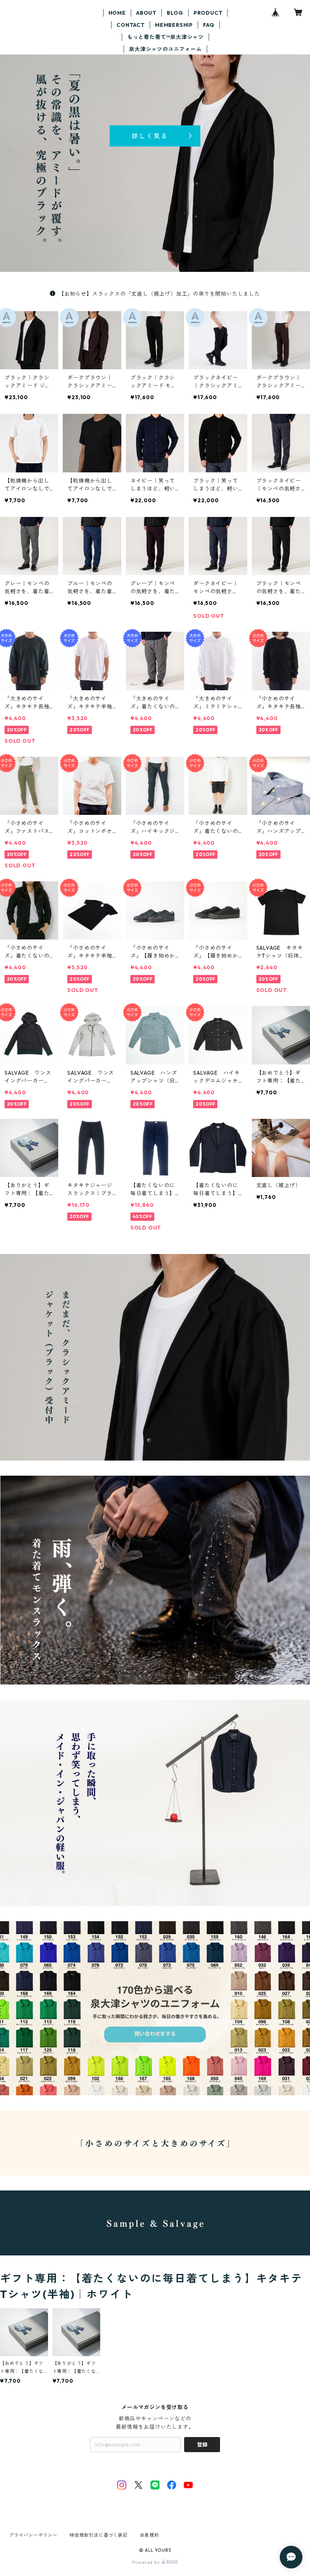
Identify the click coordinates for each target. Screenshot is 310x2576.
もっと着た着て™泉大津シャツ (165, 37)
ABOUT (146, 13)
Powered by (147, 2562)
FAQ (208, 25)
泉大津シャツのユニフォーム (165, 49)
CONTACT (131, 25)
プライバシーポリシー (33, 2535)
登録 (202, 2445)
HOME (117, 13)
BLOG (175, 13)
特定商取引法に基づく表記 (99, 2535)
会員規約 (150, 2535)
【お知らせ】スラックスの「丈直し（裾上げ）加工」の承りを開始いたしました (159, 294)
